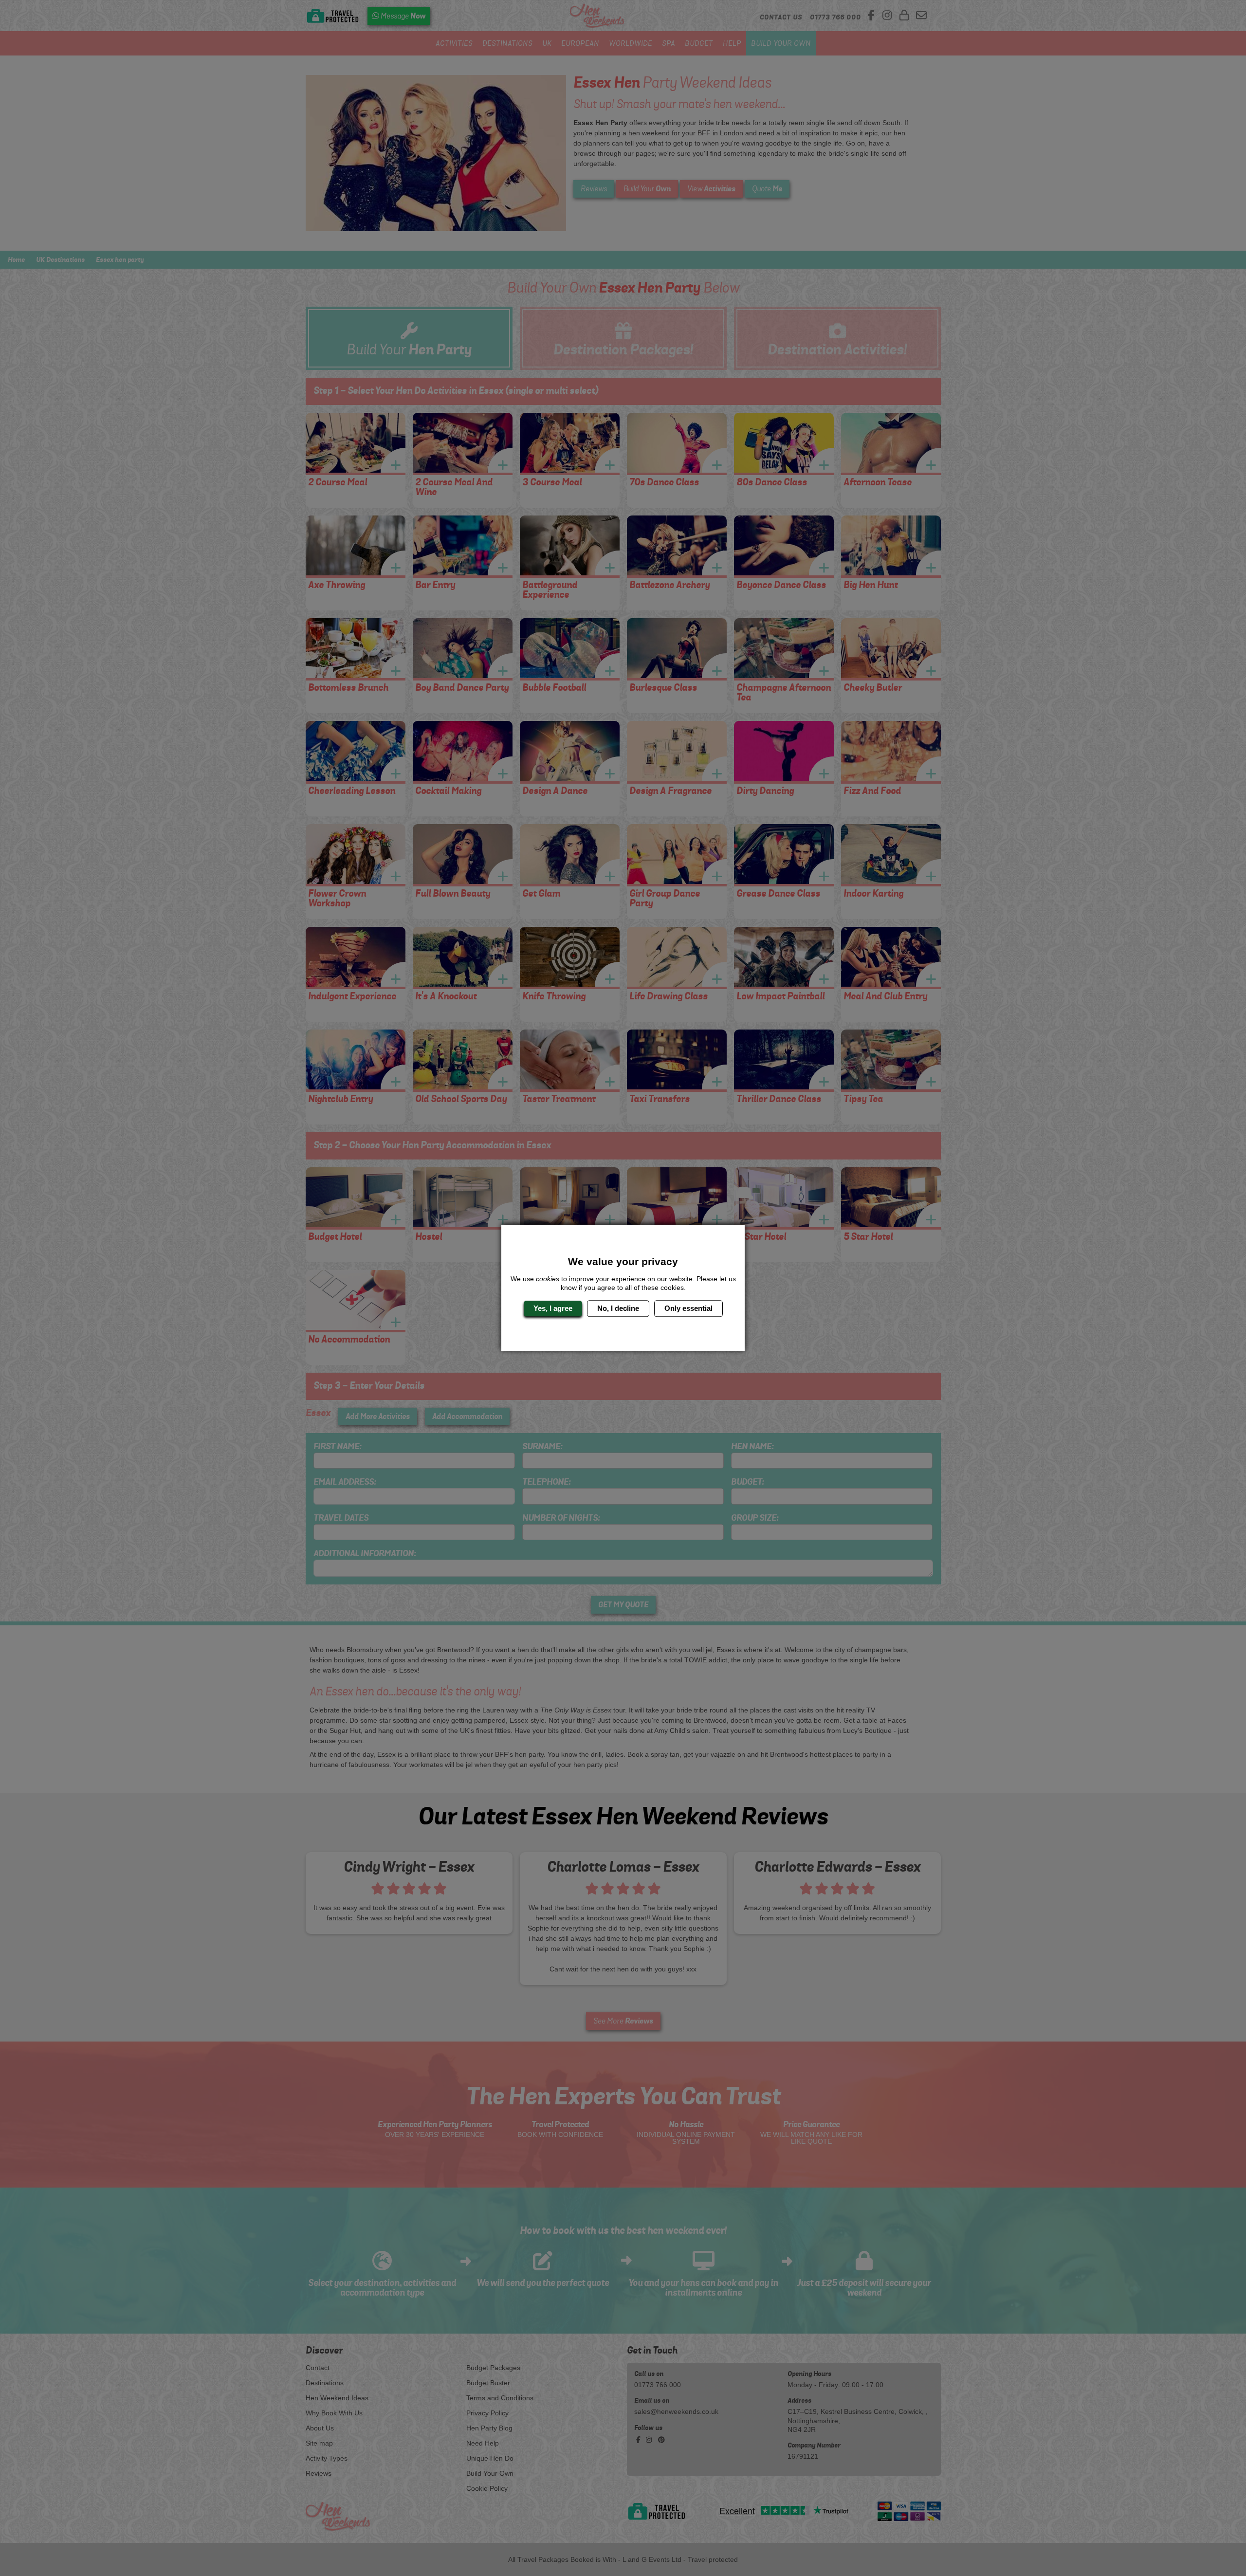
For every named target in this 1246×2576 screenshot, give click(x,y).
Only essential (688, 1308)
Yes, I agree (553, 1308)
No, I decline (618, 1308)
